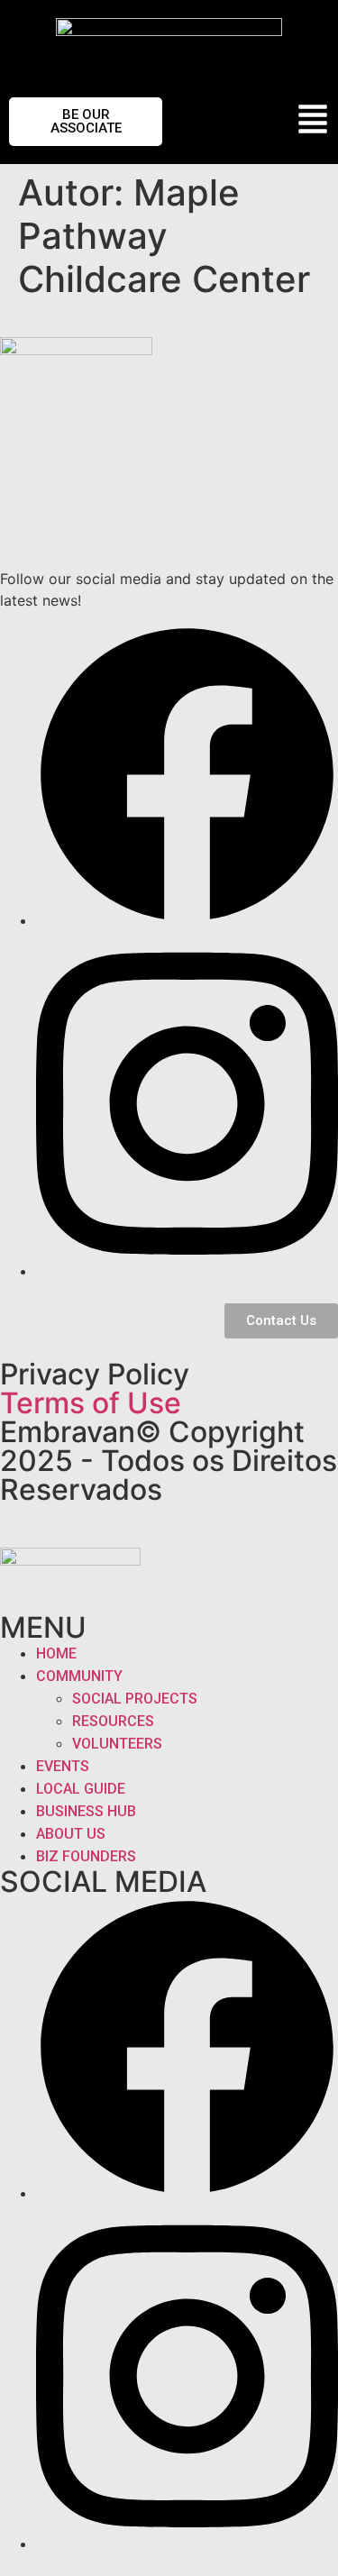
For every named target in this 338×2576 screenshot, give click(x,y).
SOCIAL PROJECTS (135, 1699)
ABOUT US (71, 1834)
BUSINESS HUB (86, 1811)
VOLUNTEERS (117, 1744)
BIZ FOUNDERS (86, 1856)
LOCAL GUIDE (81, 1789)
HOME (56, 1653)
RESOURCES (113, 1721)
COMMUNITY (79, 1676)
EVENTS (63, 1766)
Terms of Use (91, 1403)
